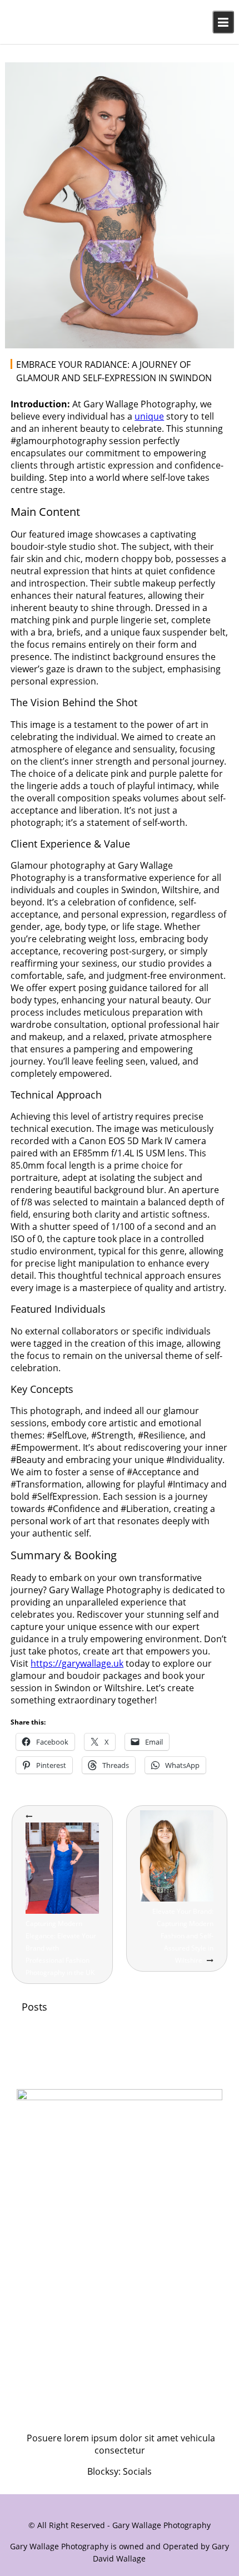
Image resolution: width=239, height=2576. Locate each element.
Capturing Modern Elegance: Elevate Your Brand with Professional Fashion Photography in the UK (61, 1948)
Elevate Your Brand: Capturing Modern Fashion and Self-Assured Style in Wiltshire (183, 1936)
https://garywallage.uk (77, 1663)
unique (149, 416)
